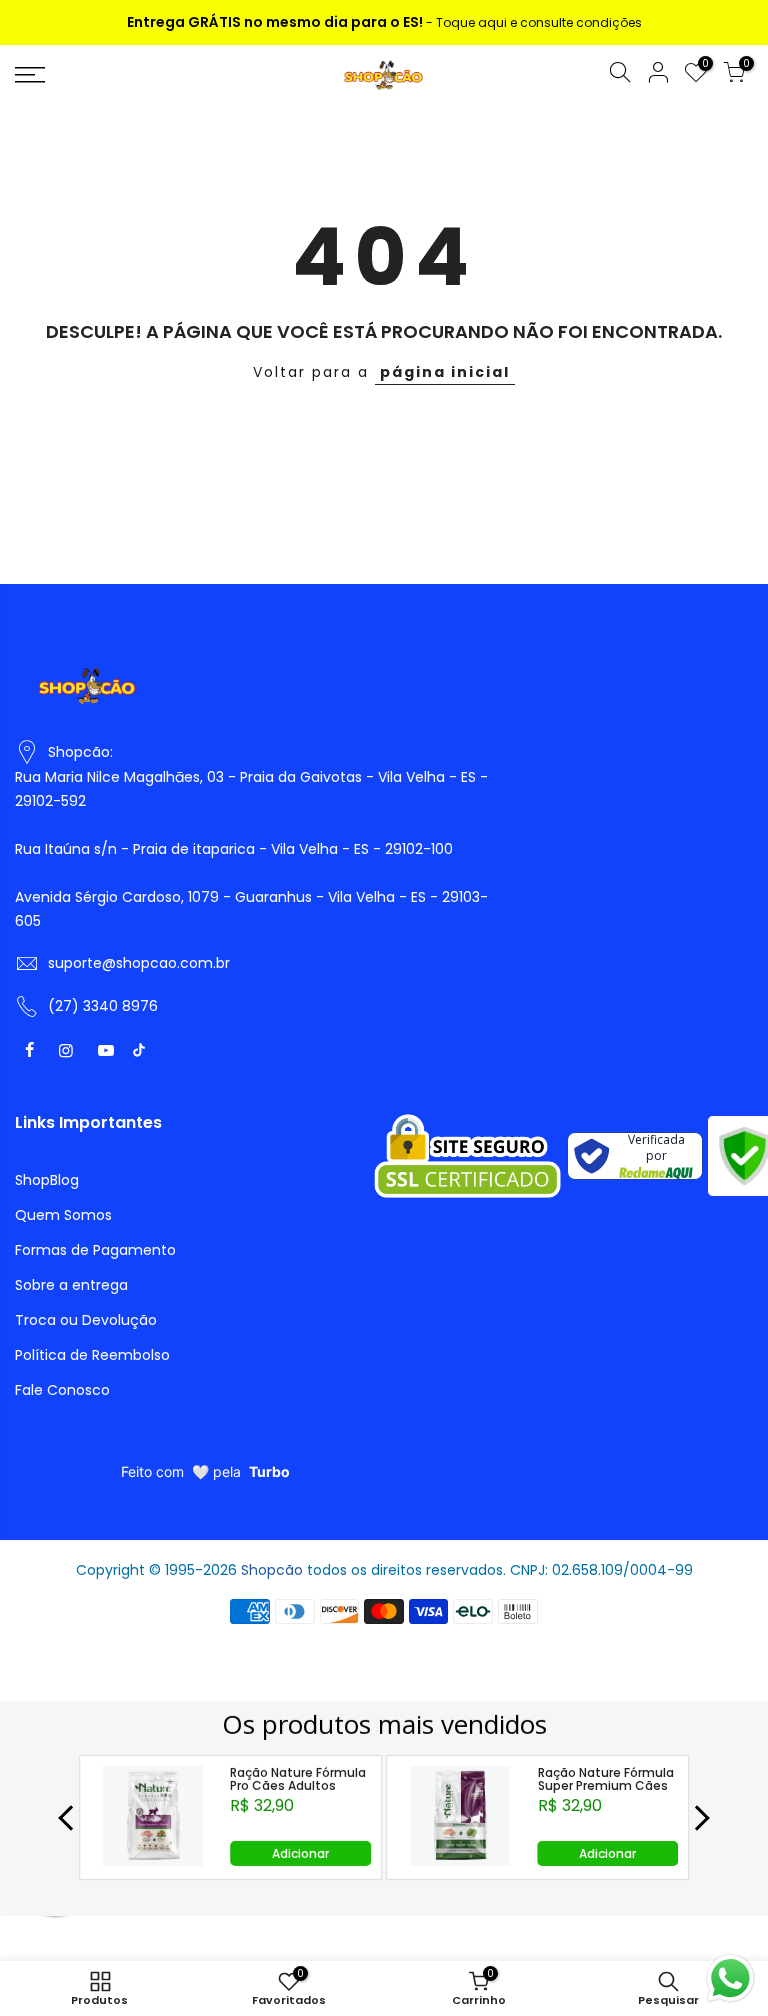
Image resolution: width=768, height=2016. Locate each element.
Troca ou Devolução (86, 1320)
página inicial (445, 372)
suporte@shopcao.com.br (139, 963)
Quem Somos (63, 1215)
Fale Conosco (62, 1390)
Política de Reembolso (92, 1355)
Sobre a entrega (71, 1285)
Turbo (269, 1471)
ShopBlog (47, 1180)
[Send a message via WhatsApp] (730, 1978)
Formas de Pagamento (95, 1250)
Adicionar (300, 1853)
